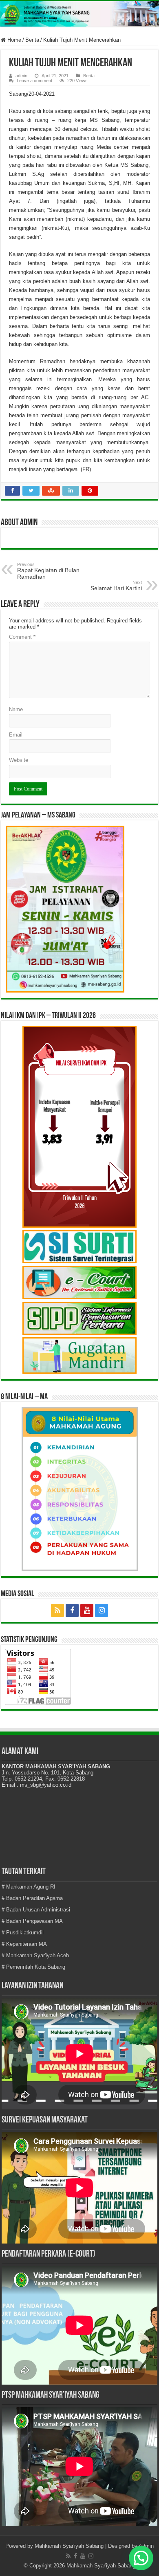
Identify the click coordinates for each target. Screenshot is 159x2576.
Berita (32, 40)
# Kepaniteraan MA (24, 1944)
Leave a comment (34, 81)
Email (16, 735)
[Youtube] (87, 1610)
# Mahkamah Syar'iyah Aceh (35, 1955)
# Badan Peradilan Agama (32, 1898)
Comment (22, 637)
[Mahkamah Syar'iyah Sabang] (79, 14)
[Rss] (57, 1610)
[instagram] (102, 1610)
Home (13, 40)
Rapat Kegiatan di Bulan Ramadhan (48, 571)
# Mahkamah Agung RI (29, 1887)
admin (21, 76)
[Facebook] (72, 1610)
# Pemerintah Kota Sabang (33, 1967)
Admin (146, 2546)
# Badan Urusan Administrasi (36, 1910)
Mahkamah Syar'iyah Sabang (69, 2546)
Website (19, 760)
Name (16, 709)
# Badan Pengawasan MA (32, 1921)
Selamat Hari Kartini (116, 586)
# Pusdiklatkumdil (23, 1933)
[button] (141, 2558)
